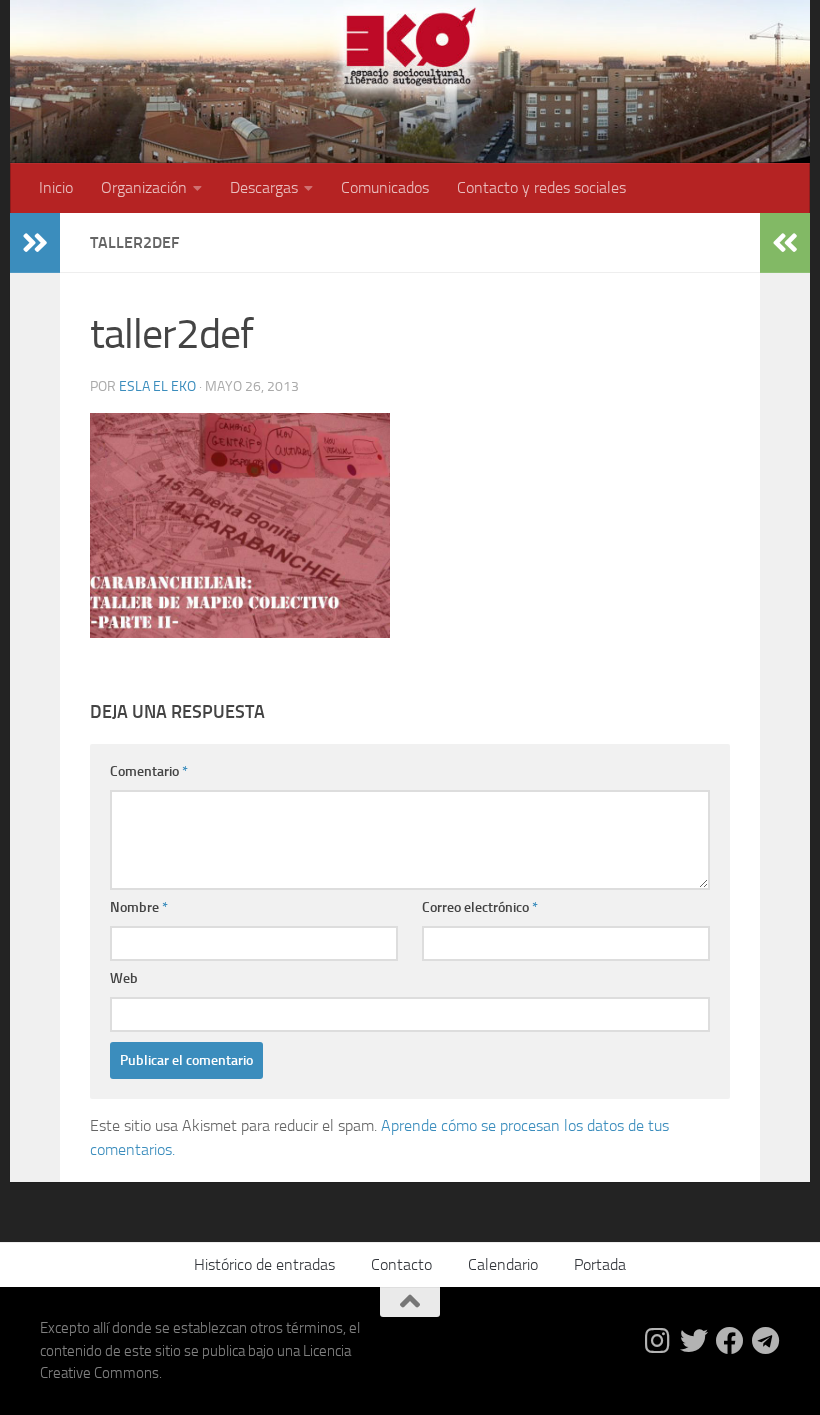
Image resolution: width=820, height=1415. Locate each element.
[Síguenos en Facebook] (730, 1341)
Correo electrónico (480, 907)
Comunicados (385, 187)
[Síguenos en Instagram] (658, 1341)
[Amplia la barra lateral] (35, 243)
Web (124, 978)
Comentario (149, 771)
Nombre (139, 907)
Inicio (56, 187)
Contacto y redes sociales (541, 187)
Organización (144, 187)
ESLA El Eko (157, 386)
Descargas (264, 187)
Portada (600, 1264)
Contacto (401, 1264)
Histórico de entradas (264, 1264)
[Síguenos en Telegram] (766, 1341)
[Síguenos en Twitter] (694, 1341)
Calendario (503, 1264)
